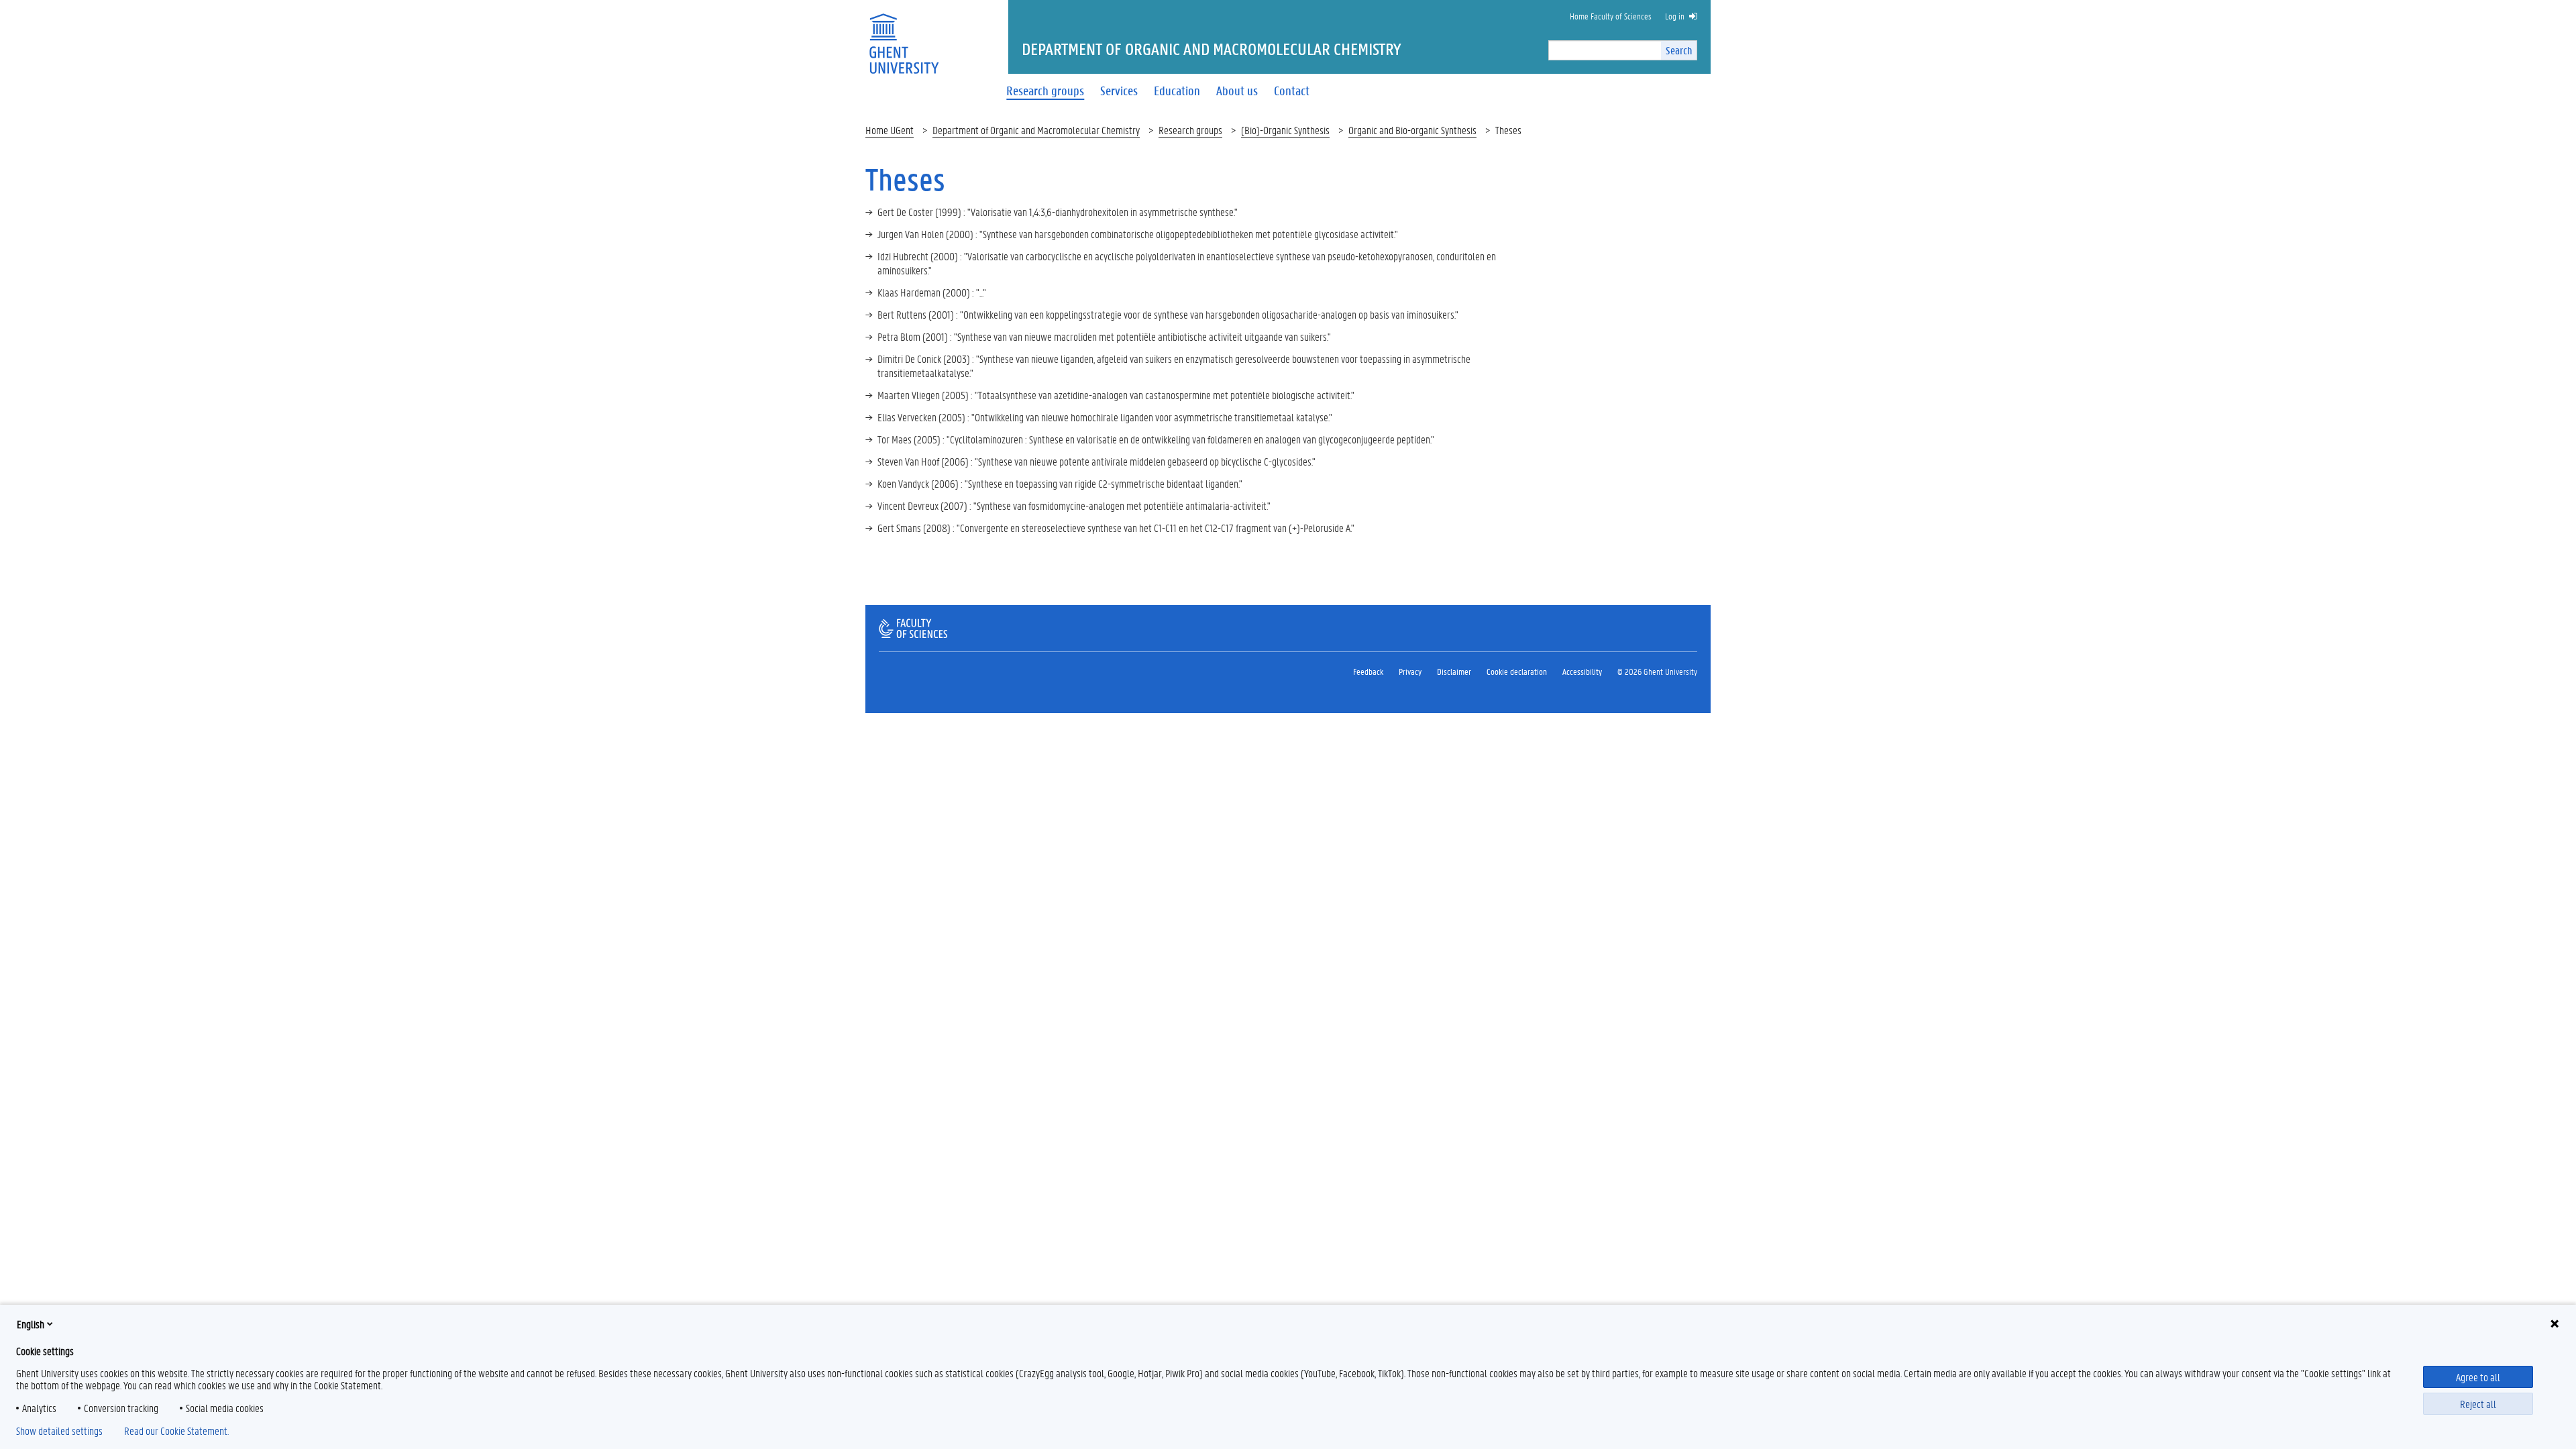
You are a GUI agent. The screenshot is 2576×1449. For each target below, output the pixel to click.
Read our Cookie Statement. (176, 1431)
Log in (1675, 16)
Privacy (1410, 671)
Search (1679, 50)
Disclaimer (1454, 671)
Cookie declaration (1517, 671)
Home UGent (890, 130)
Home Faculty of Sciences (1611, 16)
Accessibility (1582, 671)
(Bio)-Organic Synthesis (1285, 130)
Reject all (2478, 1404)
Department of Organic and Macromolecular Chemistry (1036, 130)
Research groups (1190, 130)
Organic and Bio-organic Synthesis (1412, 130)
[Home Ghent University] (904, 35)
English (31, 1324)
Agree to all (2478, 1377)
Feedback (1368, 671)
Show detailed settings (59, 1431)
